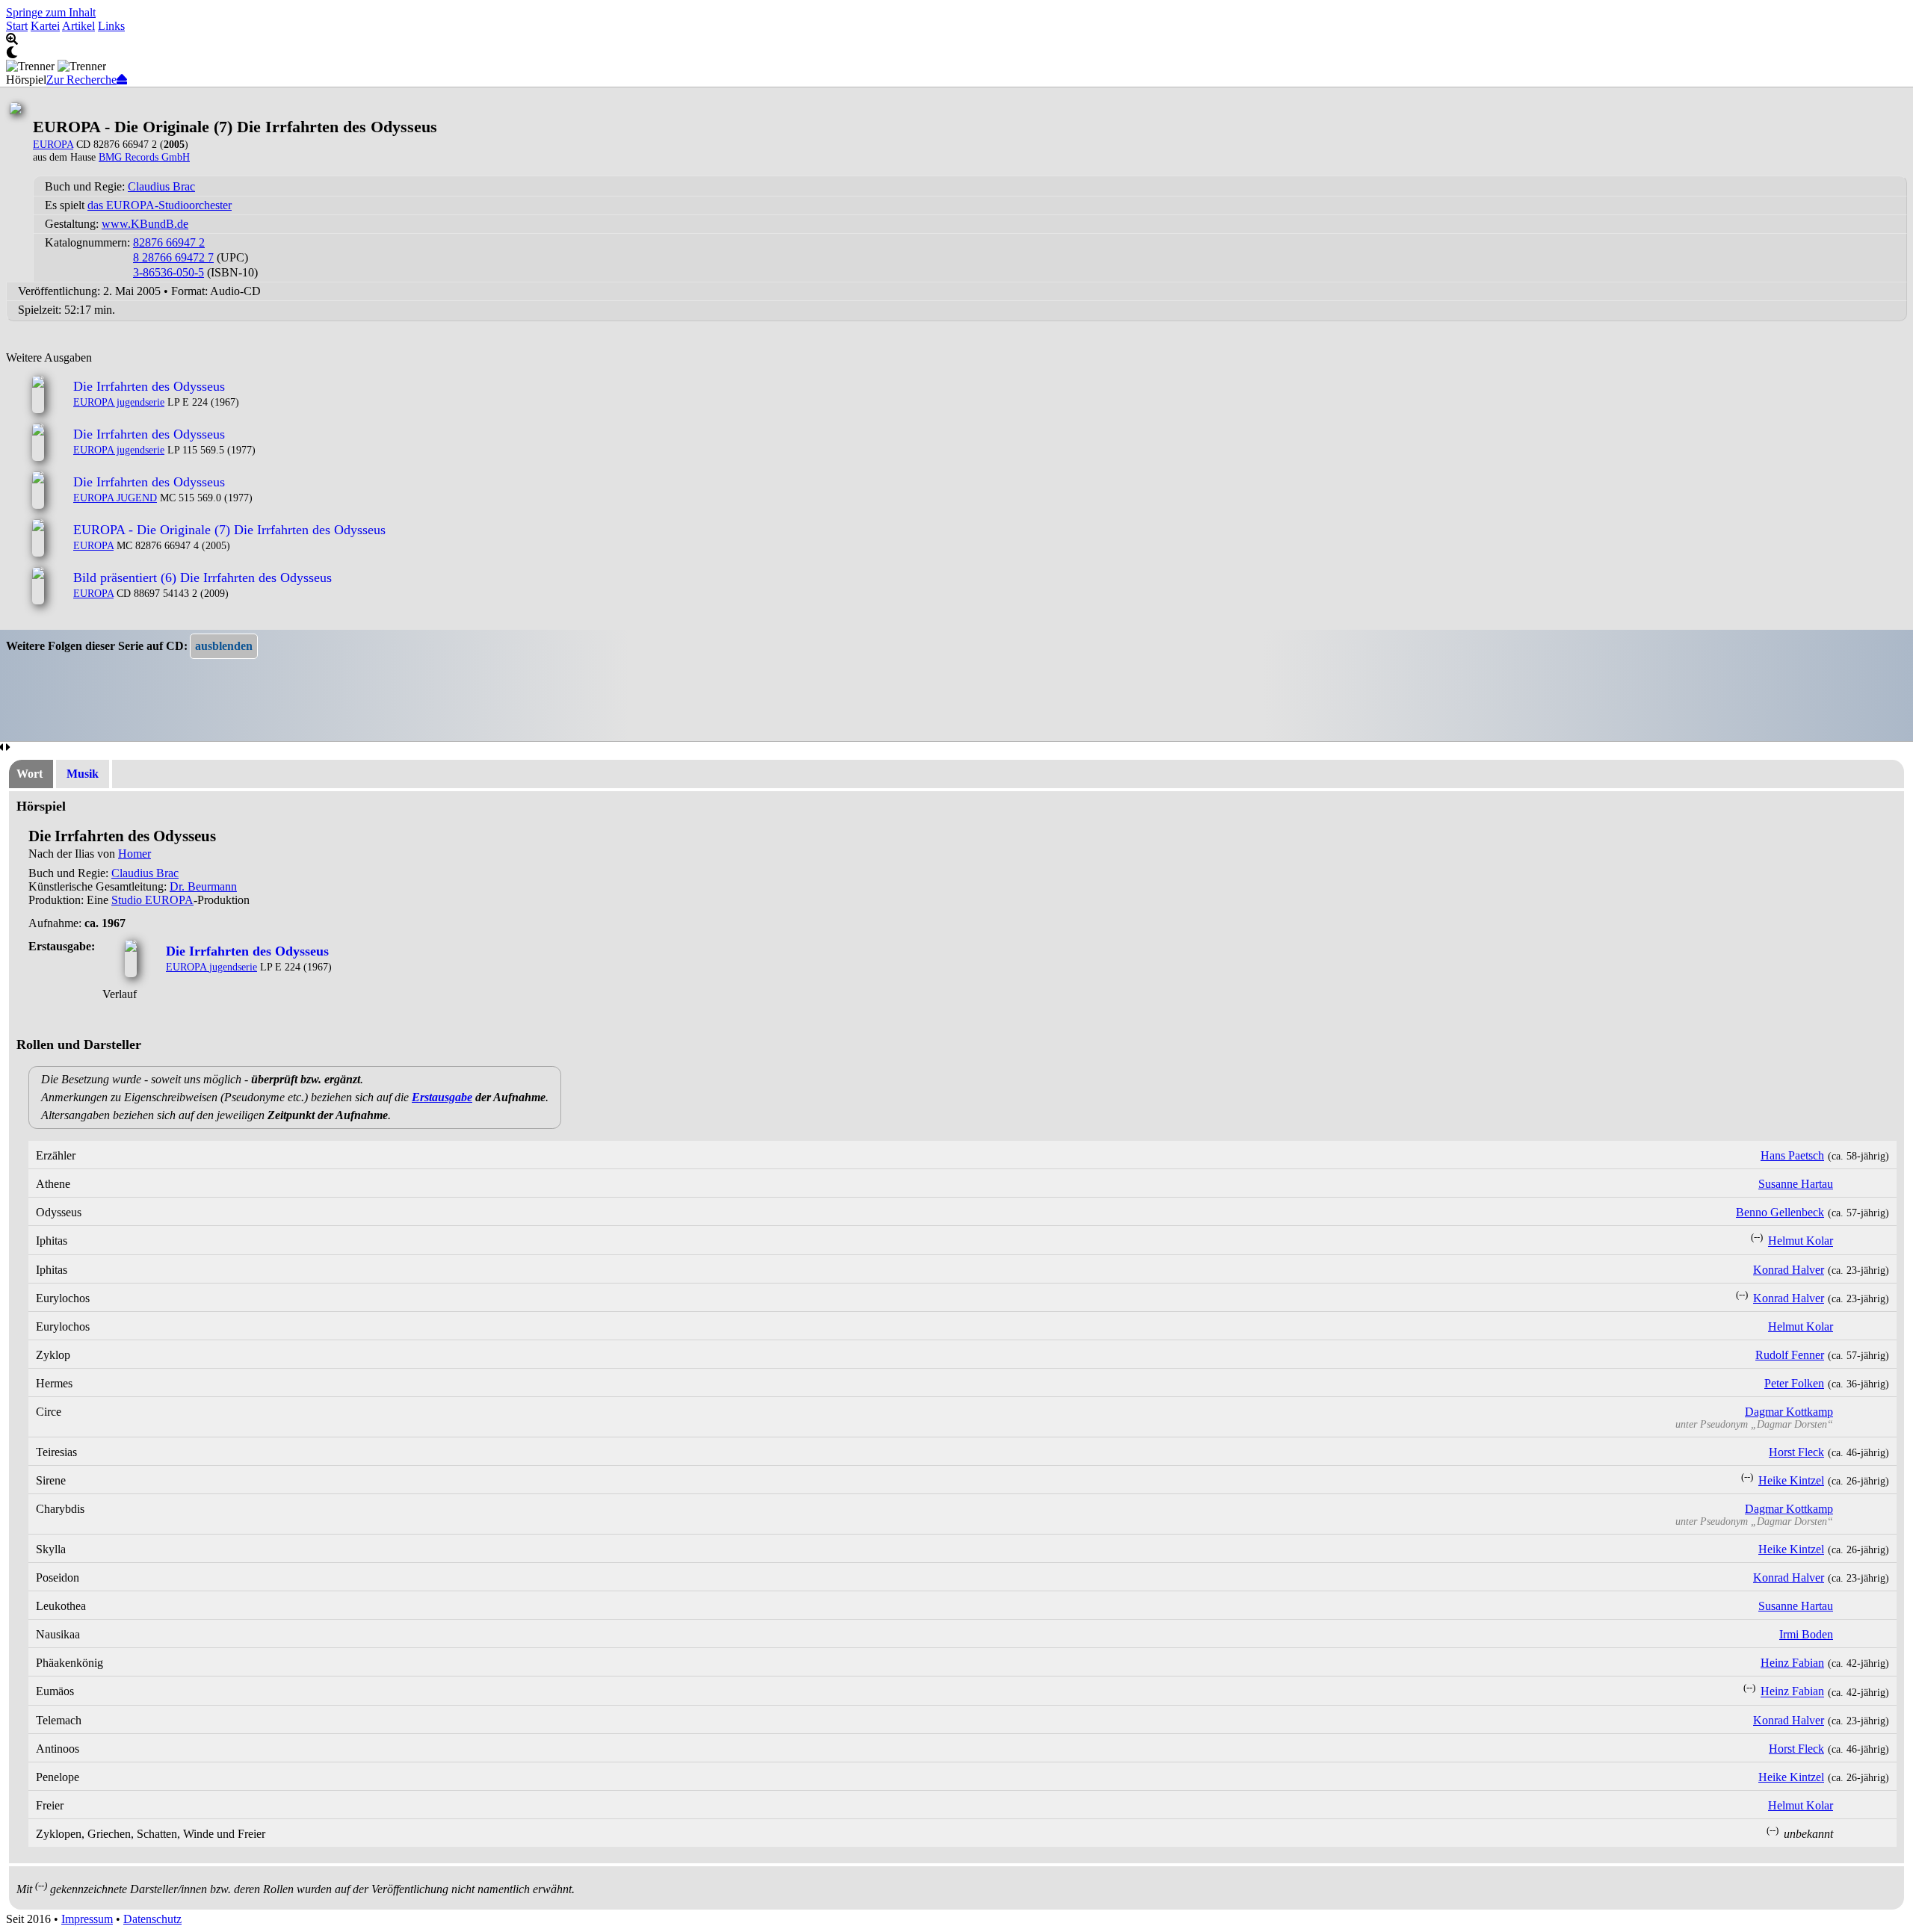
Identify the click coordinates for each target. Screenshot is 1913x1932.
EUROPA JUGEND (115, 498)
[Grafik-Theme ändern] (956, 53)
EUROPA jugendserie (119, 402)
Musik (83, 774)
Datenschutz (152, 1919)
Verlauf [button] (120, 994)
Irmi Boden (1806, 1634)
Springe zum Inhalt (51, 12)
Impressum (87, 1919)
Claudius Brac (161, 186)
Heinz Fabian (1792, 1663)
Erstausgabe (442, 1097)
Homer (135, 854)
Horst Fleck (1796, 1452)
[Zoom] (956, 40)
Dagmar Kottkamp (1789, 1412)
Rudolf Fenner (1790, 1355)
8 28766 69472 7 (173, 257)
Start (17, 26)
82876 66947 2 (169, 242)
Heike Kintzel (1791, 1480)
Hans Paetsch (1792, 1155)
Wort (30, 774)
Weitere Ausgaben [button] (49, 357)
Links (111, 26)
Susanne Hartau (1796, 1184)
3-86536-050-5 (169, 272)
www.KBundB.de (145, 224)
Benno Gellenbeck (1780, 1212)
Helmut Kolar (1801, 1241)
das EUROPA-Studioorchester (160, 205)
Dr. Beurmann (203, 886)
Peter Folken (1794, 1383)
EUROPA (53, 144)
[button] (224, 646)
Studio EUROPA (152, 900)
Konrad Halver (1789, 1270)
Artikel (78, 26)
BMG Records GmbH (144, 157)
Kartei (45, 26)
